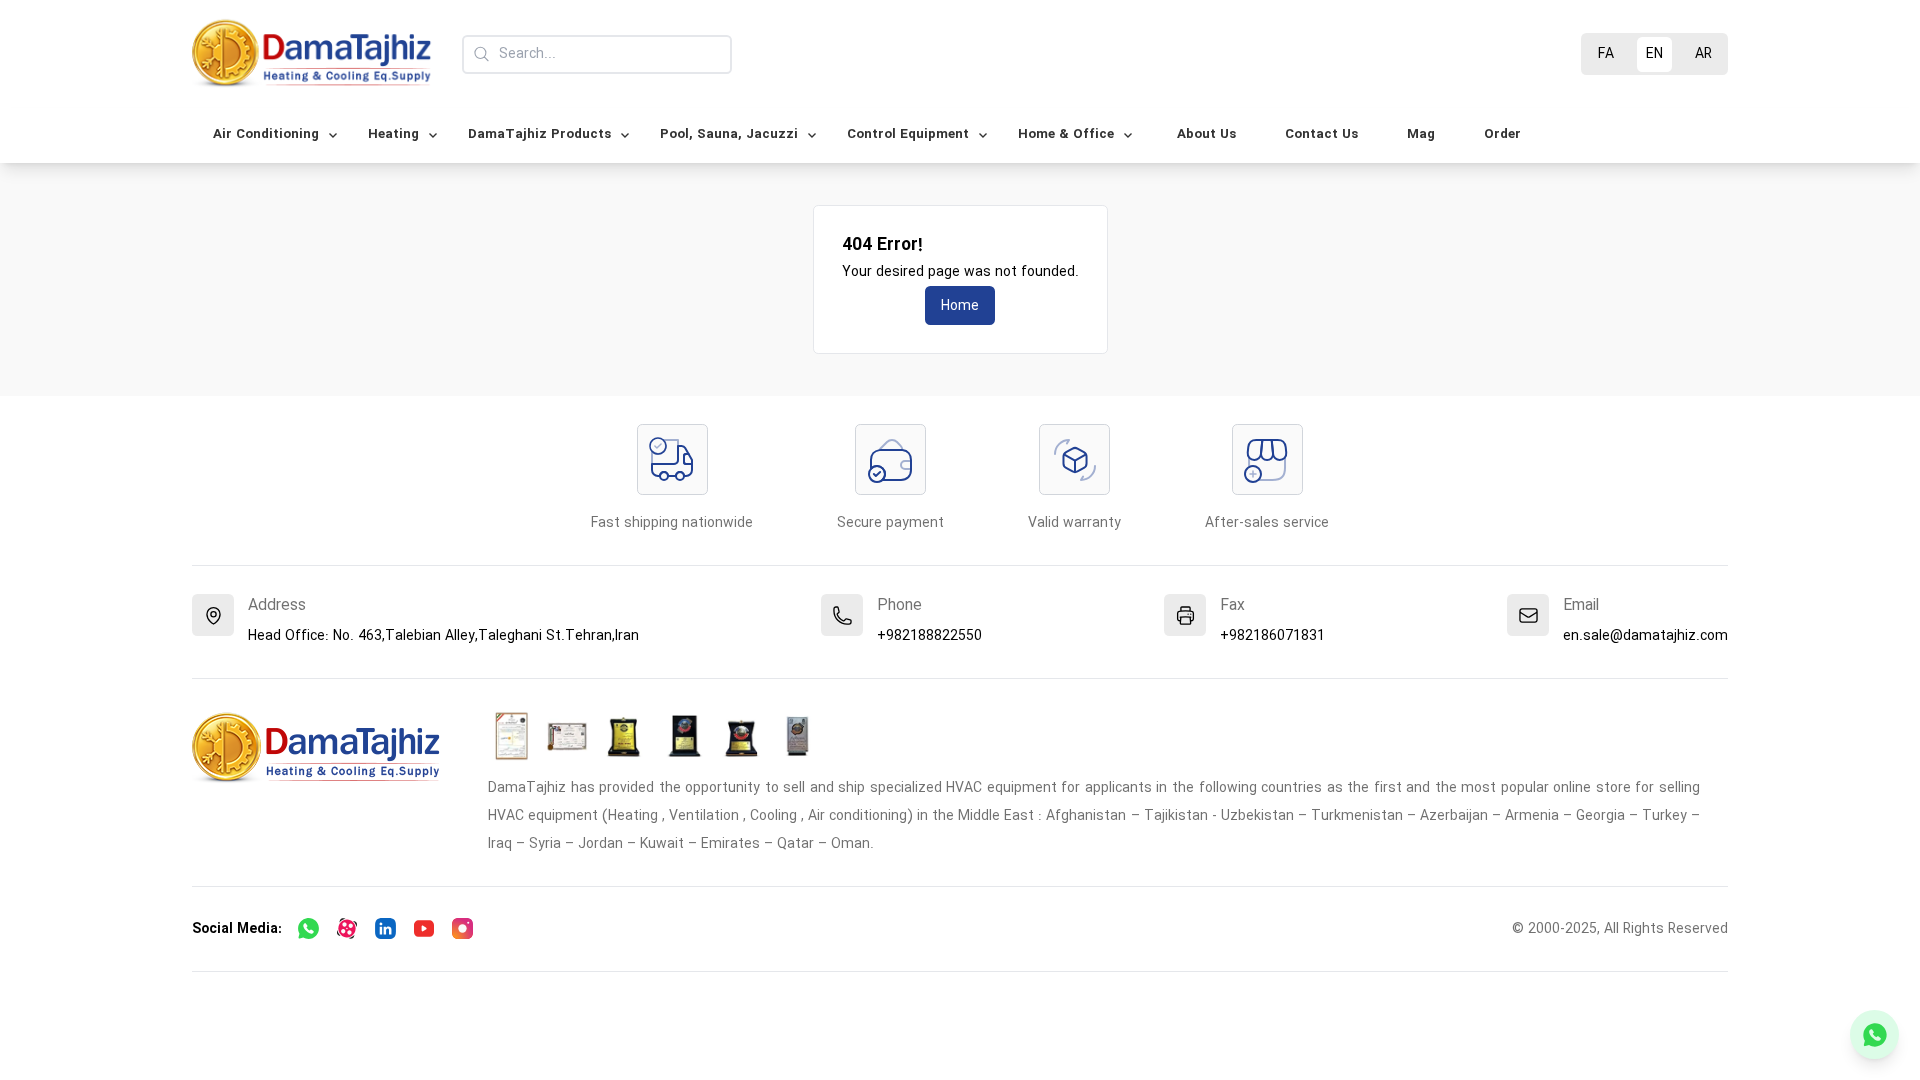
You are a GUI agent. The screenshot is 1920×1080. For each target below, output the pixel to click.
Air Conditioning (266, 134)
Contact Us (1321, 134)
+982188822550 (929, 636)
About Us (1206, 134)
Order (1502, 134)
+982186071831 (1272, 636)
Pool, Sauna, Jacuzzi (729, 134)
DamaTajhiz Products (539, 134)
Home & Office (1066, 134)
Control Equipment (908, 134)
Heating (393, 134)
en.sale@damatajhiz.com (1645, 636)
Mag (1421, 134)
